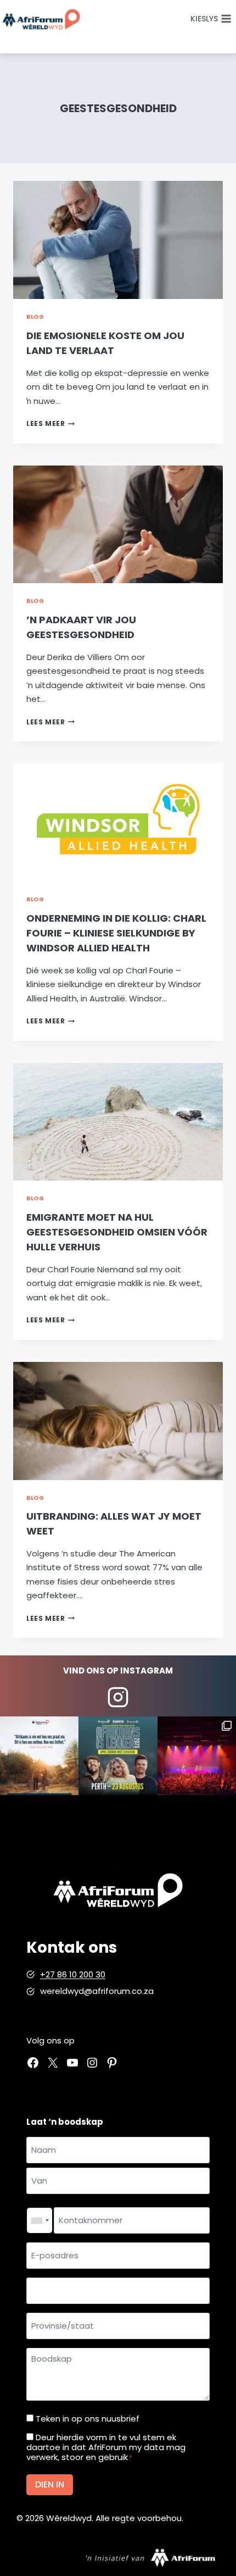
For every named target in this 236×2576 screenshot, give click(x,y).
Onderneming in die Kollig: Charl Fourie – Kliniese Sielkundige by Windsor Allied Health (116, 933)
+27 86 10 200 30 (73, 1974)
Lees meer (50, 423)
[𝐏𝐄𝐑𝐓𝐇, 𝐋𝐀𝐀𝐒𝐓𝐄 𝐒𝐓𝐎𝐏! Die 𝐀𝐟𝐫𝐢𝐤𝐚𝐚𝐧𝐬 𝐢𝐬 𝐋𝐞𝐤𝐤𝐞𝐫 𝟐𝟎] (118, 1756)
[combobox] (40, 2220)
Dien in (50, 2484)
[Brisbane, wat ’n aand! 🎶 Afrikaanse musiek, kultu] (197, 1756)
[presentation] (118, 240)
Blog (35, 317)
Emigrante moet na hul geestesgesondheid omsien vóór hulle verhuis (117, 1232)
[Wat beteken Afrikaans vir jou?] (39, 1756)
